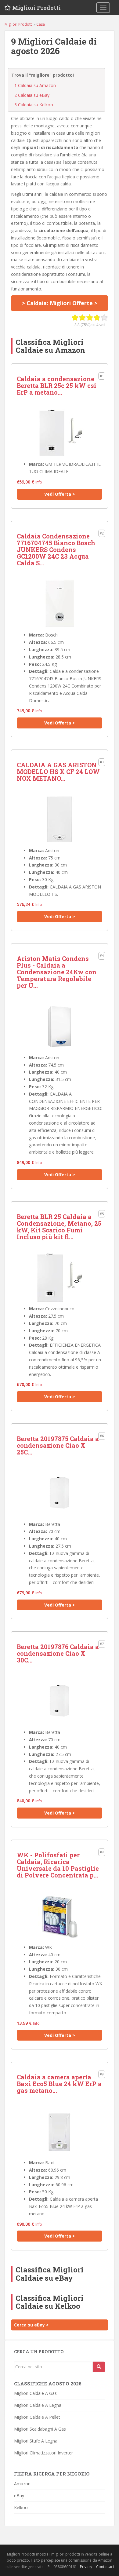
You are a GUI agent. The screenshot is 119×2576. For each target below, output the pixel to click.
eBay (19, 2496)
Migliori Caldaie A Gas (35, 2393)
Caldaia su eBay (32, 95)
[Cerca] (99, 2367)
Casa (41, 24)
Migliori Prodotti (36, 8)
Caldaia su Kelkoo (34, 105)
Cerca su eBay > (31, 2325)
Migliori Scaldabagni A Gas (40, 2429)
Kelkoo (21, 2507)
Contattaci (105, 2567)
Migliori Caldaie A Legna (38, 2405)
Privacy (86, 2567)
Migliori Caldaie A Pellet (37, 2417)
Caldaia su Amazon (35, 85)
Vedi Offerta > (60, 494)
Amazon (22, 2484)
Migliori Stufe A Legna (36, 2441)
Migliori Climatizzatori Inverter (43, 2453)
